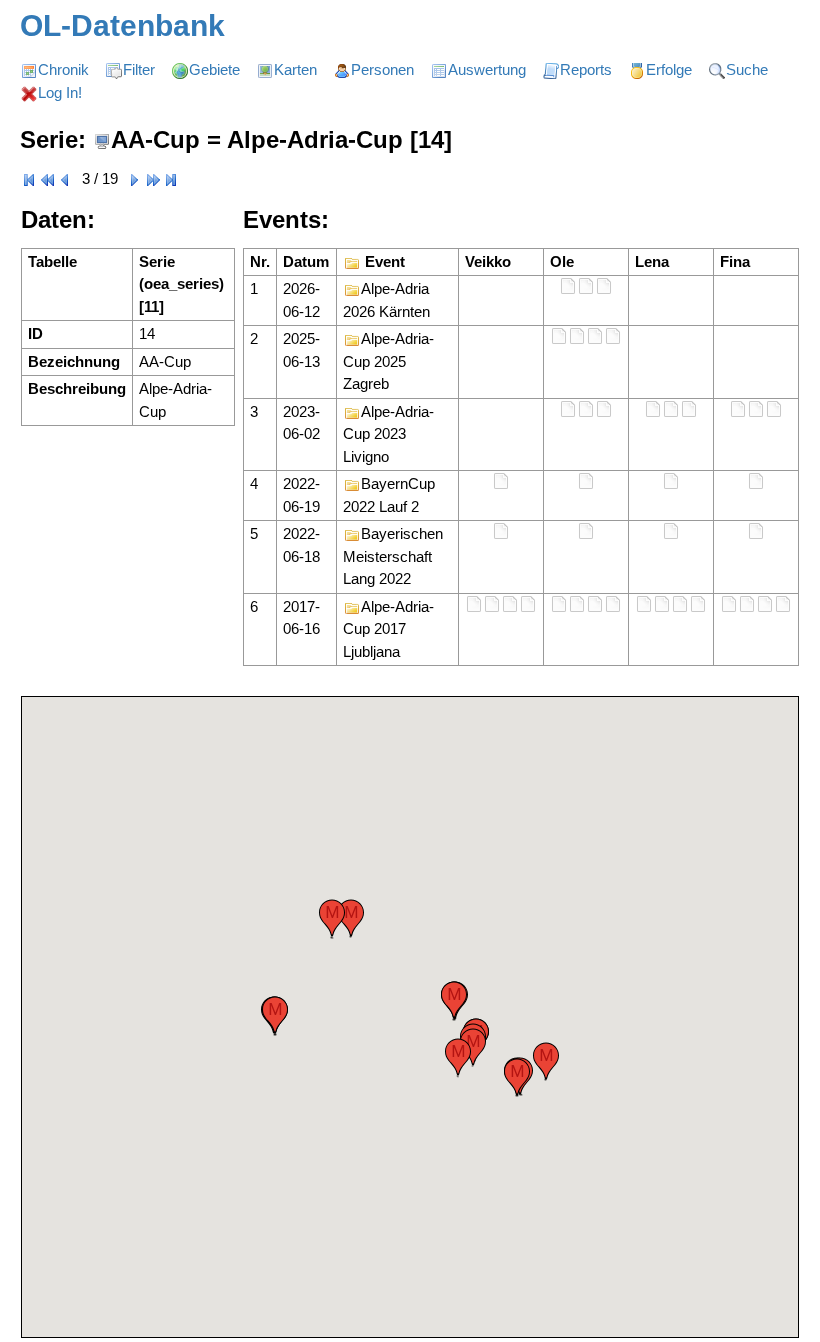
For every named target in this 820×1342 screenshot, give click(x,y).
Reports (586, 69)
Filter (139, 69)
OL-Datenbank (122, 25)
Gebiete (214, 69)
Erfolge (669, 69)
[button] (454, 1000)
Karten (295, 69)
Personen (382, 69)
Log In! (60, 92)
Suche (747, 69)
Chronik (63, 69)
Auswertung (487, 69)
